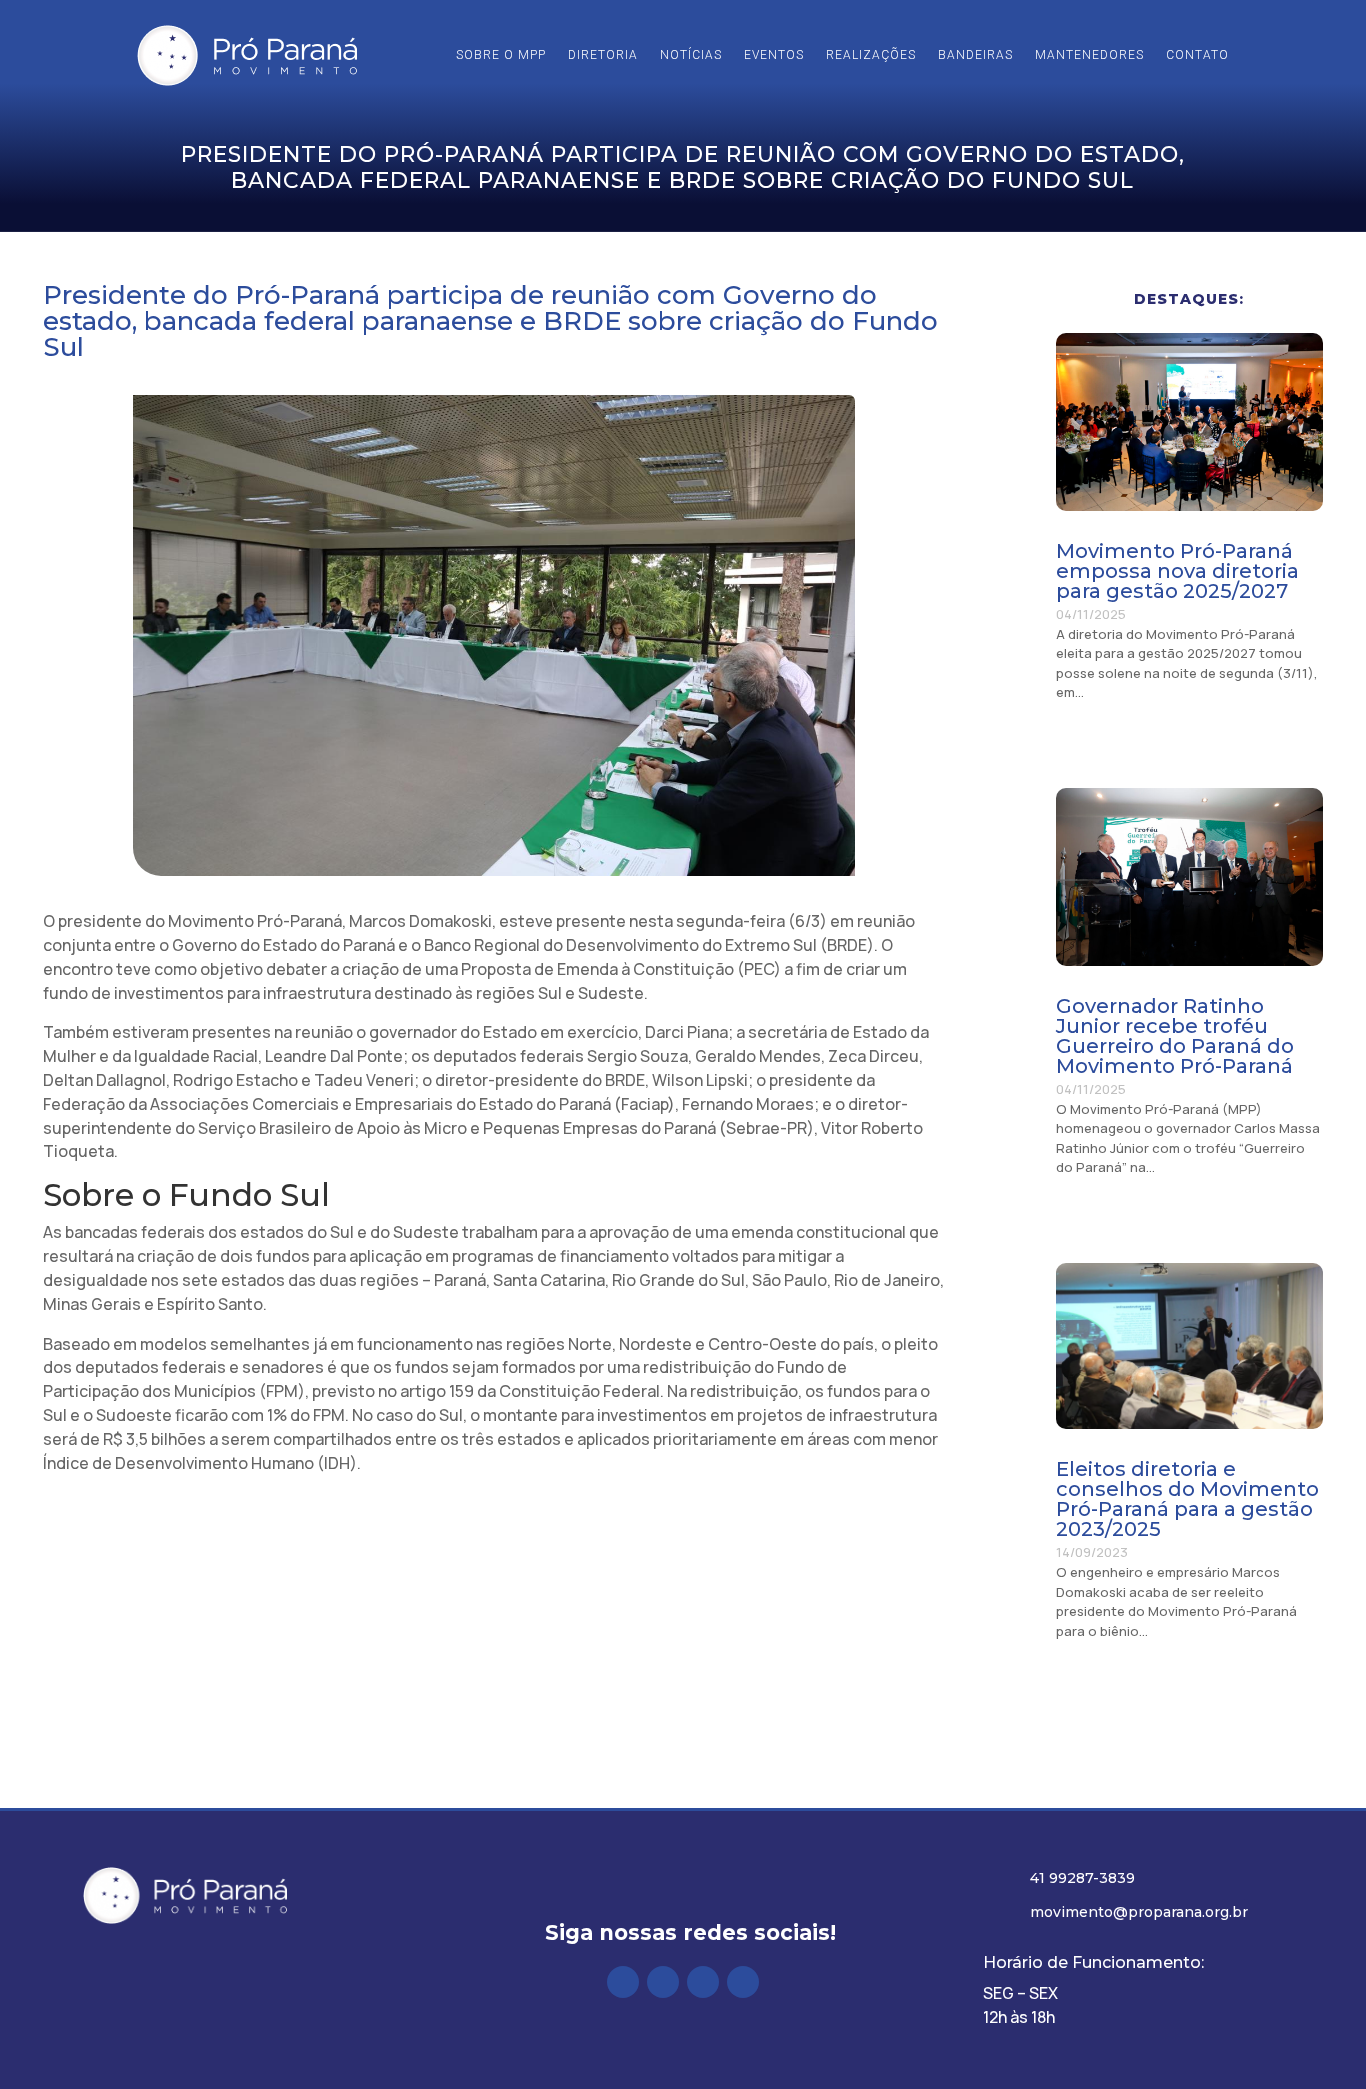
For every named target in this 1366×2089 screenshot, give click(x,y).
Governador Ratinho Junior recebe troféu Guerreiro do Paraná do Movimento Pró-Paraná (1175, 1036)
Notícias (691, 55)
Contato (1197, 55)
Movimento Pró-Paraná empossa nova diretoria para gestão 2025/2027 (1177, 571)
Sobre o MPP (501, 55)
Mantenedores (1089, 55)
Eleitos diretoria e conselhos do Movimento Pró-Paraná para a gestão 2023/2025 (1187, 1499)
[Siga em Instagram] (663, 1982)
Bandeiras (975, 55)
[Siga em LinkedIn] (703, 1982)
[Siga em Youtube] (743, 1982)
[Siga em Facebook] (623, 1982)
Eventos (774, 55)
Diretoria (603, 55)
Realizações (871, 55)
